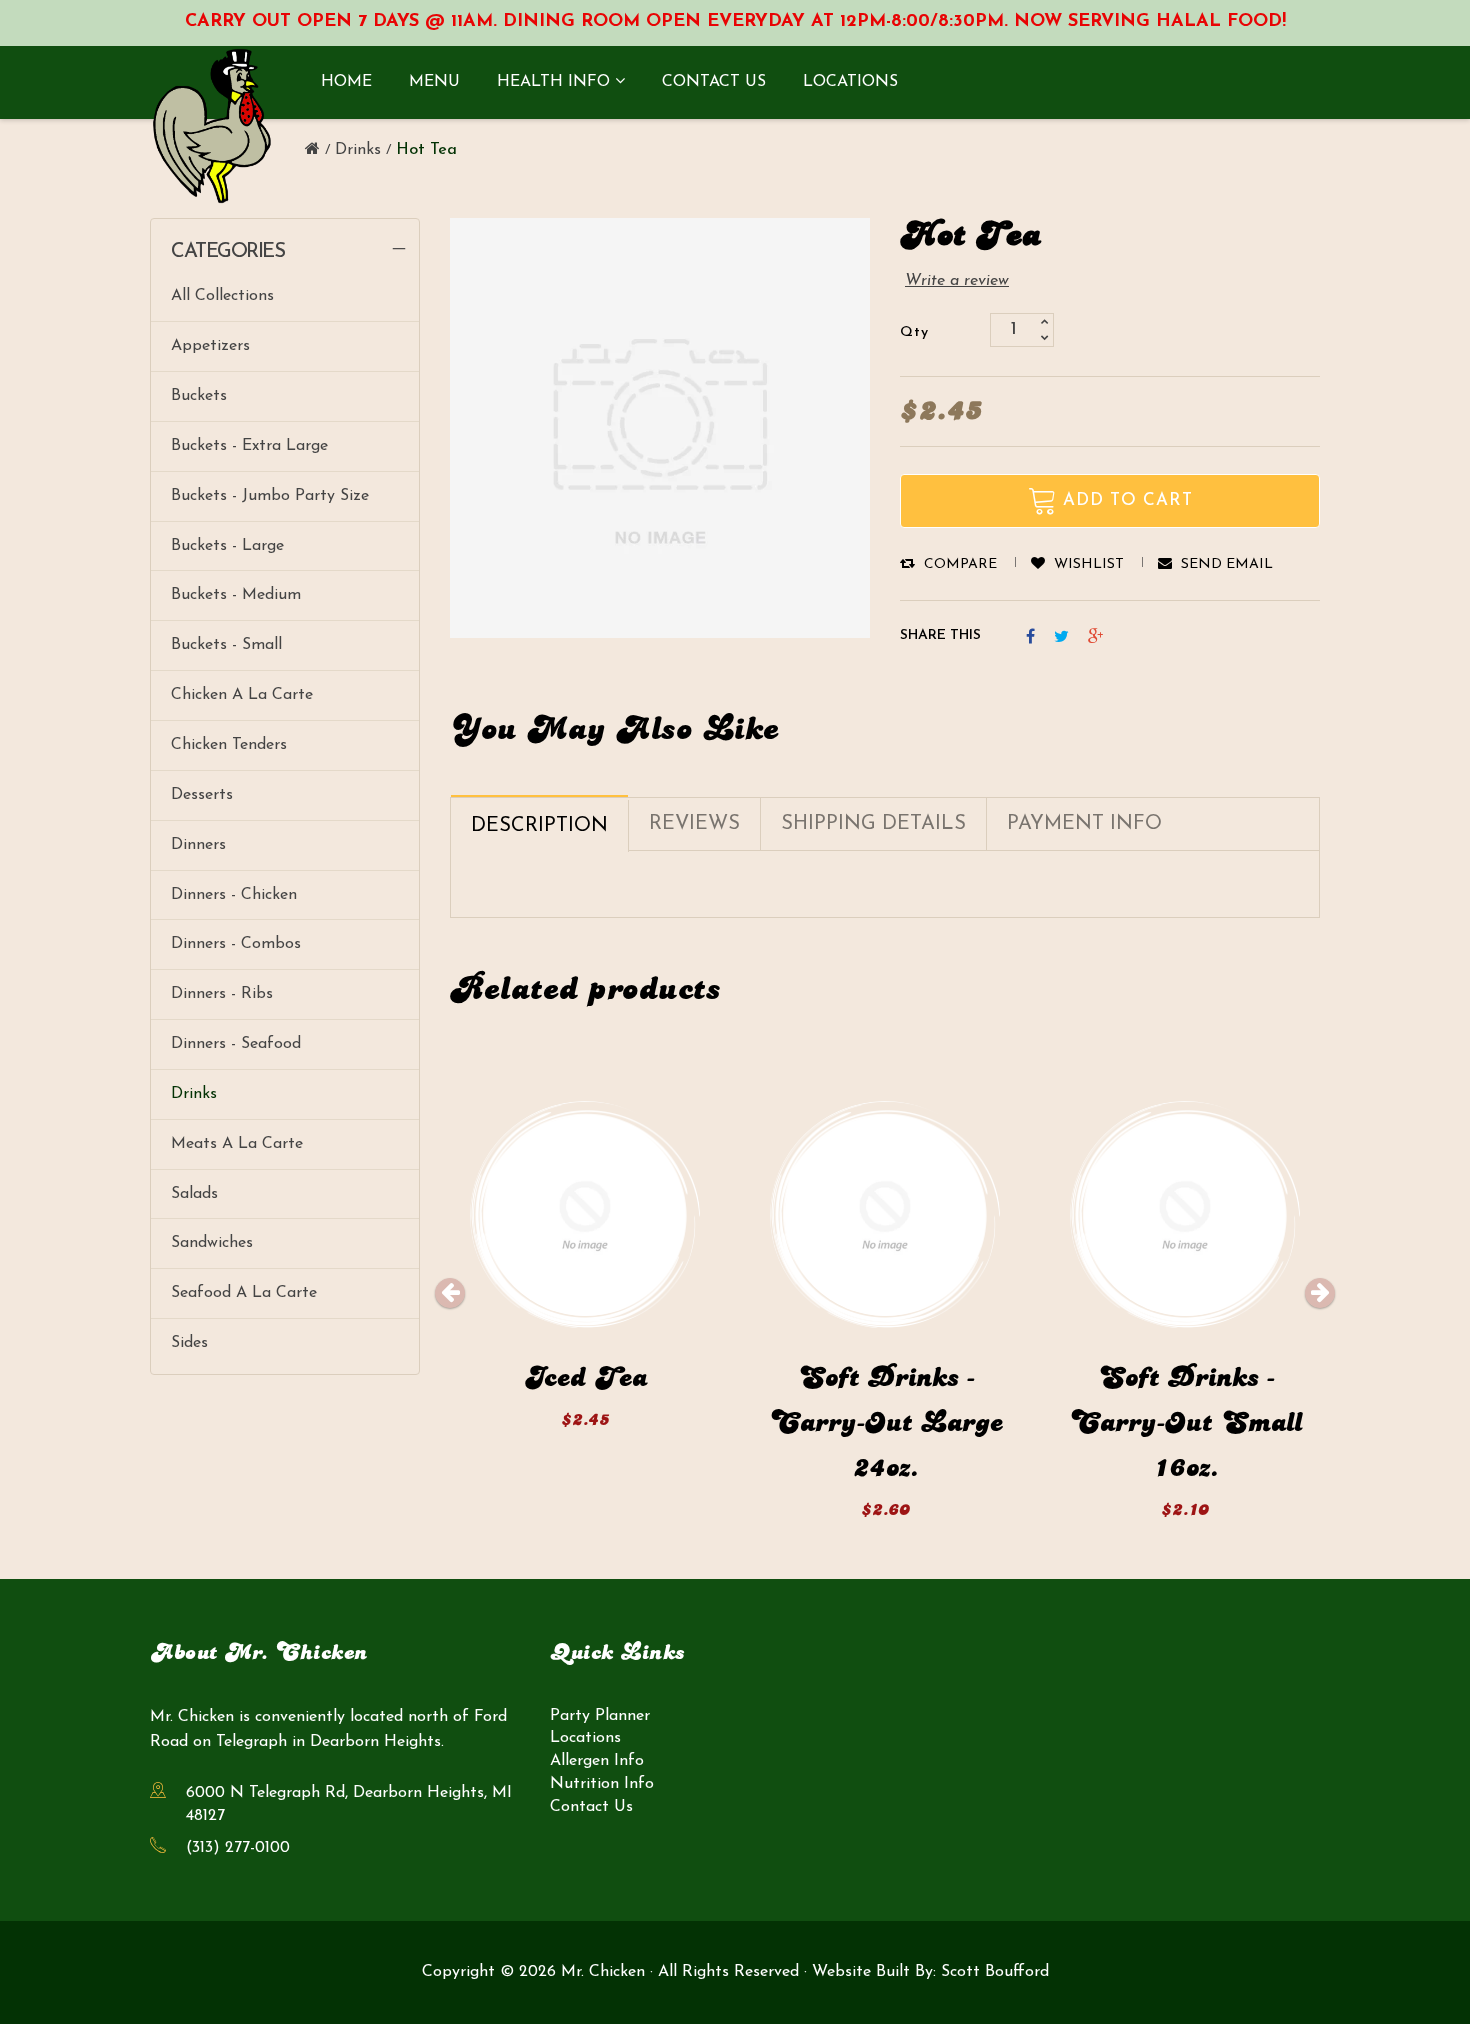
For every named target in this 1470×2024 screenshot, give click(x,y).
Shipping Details (873, 824)
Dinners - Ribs (222, 994)
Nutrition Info (602, 1785)
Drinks (194, 1094)
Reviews (694, 824)
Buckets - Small (226, 645)
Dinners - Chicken (234, 895)
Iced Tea (585, 1378)
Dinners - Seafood (236, 1044)
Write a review (957, 281)
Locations (585, 1739)
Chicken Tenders (229, 745)
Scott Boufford (995, 1972)
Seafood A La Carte (244, 1293)
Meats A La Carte (237, 1144)
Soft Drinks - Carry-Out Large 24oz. (885, 1423)
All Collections (222, 296)
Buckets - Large (227, 546)
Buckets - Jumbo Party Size (270, 496)
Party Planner (600, 1716)
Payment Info (1084, 824)
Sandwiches (212, 1243)
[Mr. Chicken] (312, 150)
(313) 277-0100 (238, 1849)
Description (539, 826)
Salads (194, 1194)
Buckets (199, 396)
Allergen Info (597, 1762)
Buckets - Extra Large (249, 446)
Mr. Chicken (603, 1972)
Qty (914, 332)
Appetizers (210, 346)
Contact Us (591, 1808)
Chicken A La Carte (242, 695)
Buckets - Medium (236, 595)
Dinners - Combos (236, 944)
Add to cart (585, 1307)
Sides (189, 1343)
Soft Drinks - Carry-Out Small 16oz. (1185, 1423)
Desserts (202, 795)
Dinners (198, 845)
